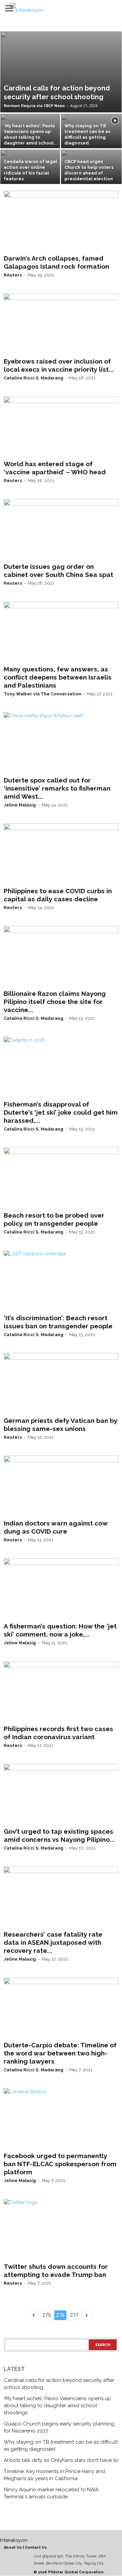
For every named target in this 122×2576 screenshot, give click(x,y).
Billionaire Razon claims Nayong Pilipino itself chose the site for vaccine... (55, 1002)
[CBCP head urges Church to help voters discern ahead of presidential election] (91, 172)
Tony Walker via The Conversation (43, 694)
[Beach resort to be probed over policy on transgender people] (61, 1178)
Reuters (13, 275)
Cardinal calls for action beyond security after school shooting (59, 2384)
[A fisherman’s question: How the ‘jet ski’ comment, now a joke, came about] (61, 1589)
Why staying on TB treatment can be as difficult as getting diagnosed (61, 2446)
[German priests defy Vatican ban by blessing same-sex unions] (61, 1383)
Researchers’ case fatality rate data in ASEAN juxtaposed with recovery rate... (53, 1942)
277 (74, 2315)
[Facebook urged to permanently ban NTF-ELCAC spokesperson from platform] (61, 2119)
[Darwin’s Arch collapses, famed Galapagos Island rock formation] (61, 221)
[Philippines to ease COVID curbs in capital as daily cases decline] (61, 854)
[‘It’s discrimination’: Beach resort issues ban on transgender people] (61, 1281)
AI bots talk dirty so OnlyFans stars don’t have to (61, 2460)
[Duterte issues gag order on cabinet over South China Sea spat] (61, 529)
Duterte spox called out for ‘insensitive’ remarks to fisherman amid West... (57, 788)
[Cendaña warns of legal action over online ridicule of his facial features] (31, 172)
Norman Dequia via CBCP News (34, 105)
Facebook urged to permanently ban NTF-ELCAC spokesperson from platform (60, 2164)
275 (46, 2315)
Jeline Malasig (20, 805)
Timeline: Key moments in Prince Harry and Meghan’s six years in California (54, 2475)
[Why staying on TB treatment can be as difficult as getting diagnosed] (91, 136)
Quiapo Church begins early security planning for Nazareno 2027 (59, 2427)
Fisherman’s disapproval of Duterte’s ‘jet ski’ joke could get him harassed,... (61, 1112)
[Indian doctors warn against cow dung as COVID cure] (61, 1486)
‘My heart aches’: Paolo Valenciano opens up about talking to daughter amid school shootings (57, 2406)
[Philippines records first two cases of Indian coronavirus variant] (61, 1692)
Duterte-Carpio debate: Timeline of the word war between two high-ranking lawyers (60, 2053)
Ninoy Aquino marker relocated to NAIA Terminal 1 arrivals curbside (51, 2493)
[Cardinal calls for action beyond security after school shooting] (61, 72)
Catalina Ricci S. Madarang (34, 378)
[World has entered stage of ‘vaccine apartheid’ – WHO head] (61, 427)
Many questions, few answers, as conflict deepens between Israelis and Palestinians (58, 677)
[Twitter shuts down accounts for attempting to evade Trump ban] (61, 2229)
